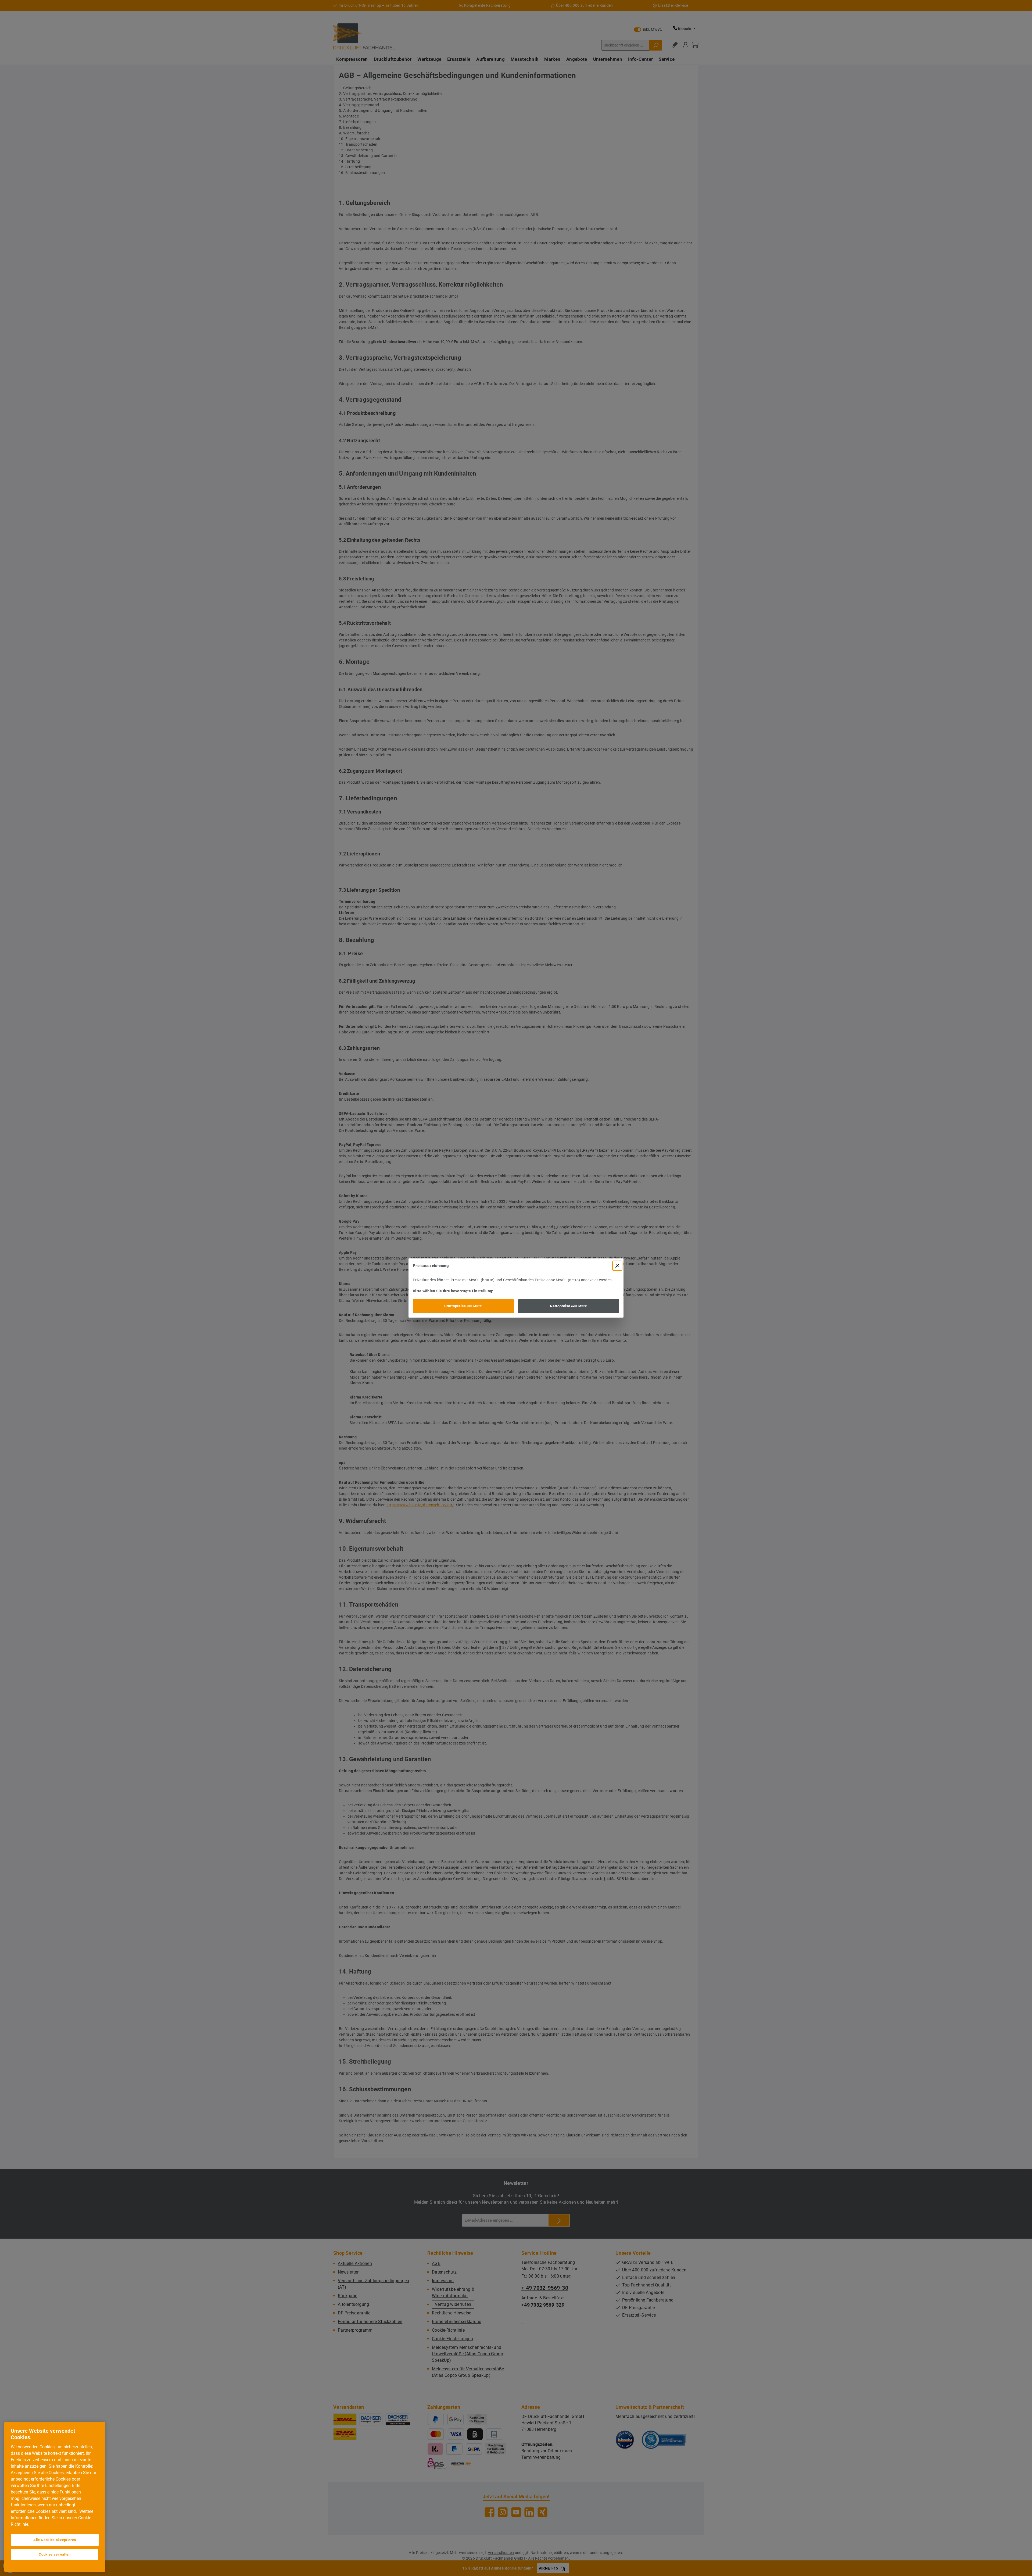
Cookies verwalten (55, 2554)
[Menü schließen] (617, 1266)
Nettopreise (569, 1306)
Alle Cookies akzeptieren (55, 2540)
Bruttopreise (463, 1306)
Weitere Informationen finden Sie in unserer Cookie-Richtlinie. (52, 2518)
